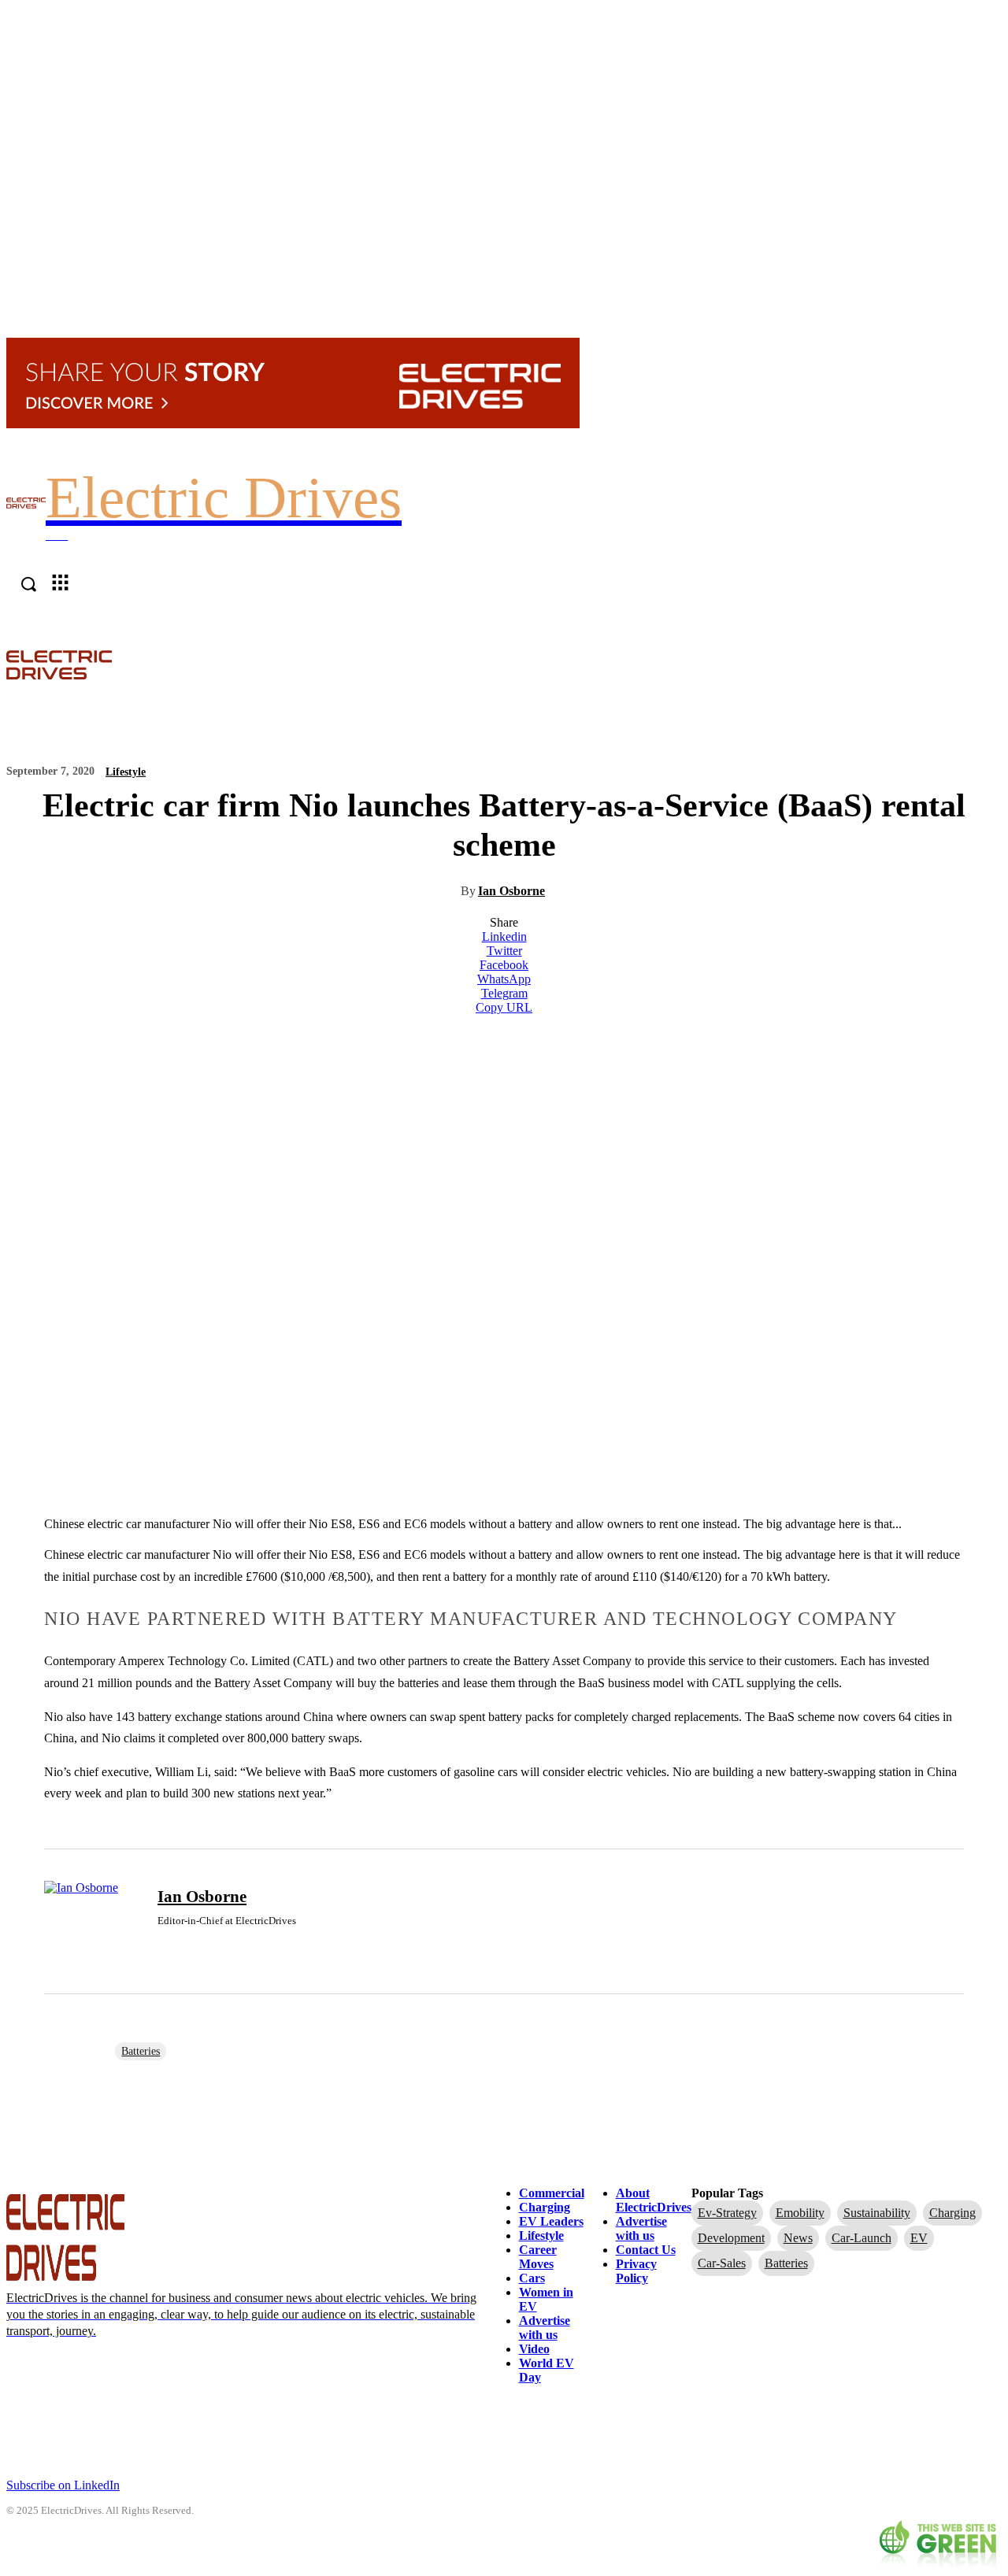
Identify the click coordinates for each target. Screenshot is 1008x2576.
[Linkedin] (163, 1945)
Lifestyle (126, 772)
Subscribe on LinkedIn (63, 2485)
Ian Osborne (511, 891)
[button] (994, 664)
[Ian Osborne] (91, 1922)
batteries (141, 2051)
